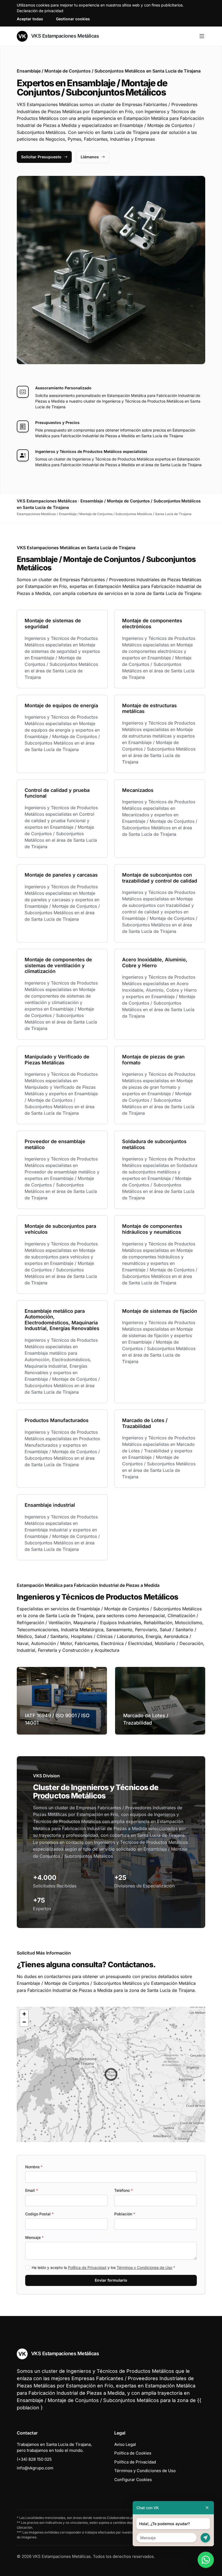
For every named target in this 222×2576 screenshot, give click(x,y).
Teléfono (123, 2190)
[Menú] (202, 36)
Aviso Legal (125, 2444)
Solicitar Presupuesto (41, 157)
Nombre (34, 2167)
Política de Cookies (133, 2453)
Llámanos (90, 157)
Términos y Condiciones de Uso (144, 2267)
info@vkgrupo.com (35, 2468)
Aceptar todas (30, 19)
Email (32, 2190)
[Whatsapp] (206, 2560)
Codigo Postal (39, 2214)
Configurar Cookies (133, 2480)
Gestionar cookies (73, 19)
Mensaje (34, 2237)
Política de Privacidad (87, 2267)
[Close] (207, 2508)
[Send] (205, 2538)
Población (125, 2214)
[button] (111, 2074)
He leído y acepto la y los (103, 2267)
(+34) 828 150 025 (34, 2459)
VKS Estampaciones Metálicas (64, 36)
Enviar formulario (111, 2280)
